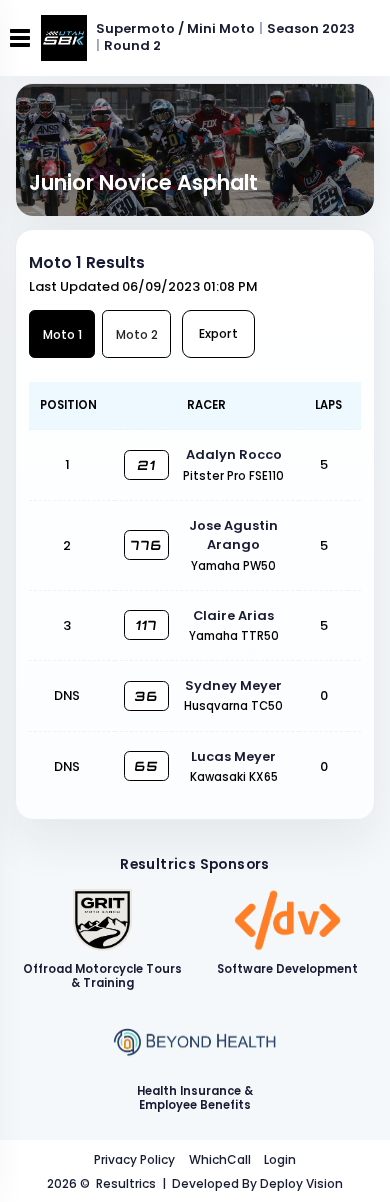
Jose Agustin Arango (233, 535)
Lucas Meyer (233, 756)
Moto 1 (62, 334)
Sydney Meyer (233, 685)
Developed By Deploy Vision (257, 1183)
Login (280, 1159)
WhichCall (220, 1159)
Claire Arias (233, 615)
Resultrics (126, 1183)
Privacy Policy (134, 1159)
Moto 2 (137, 334)
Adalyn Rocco (234, 454)
